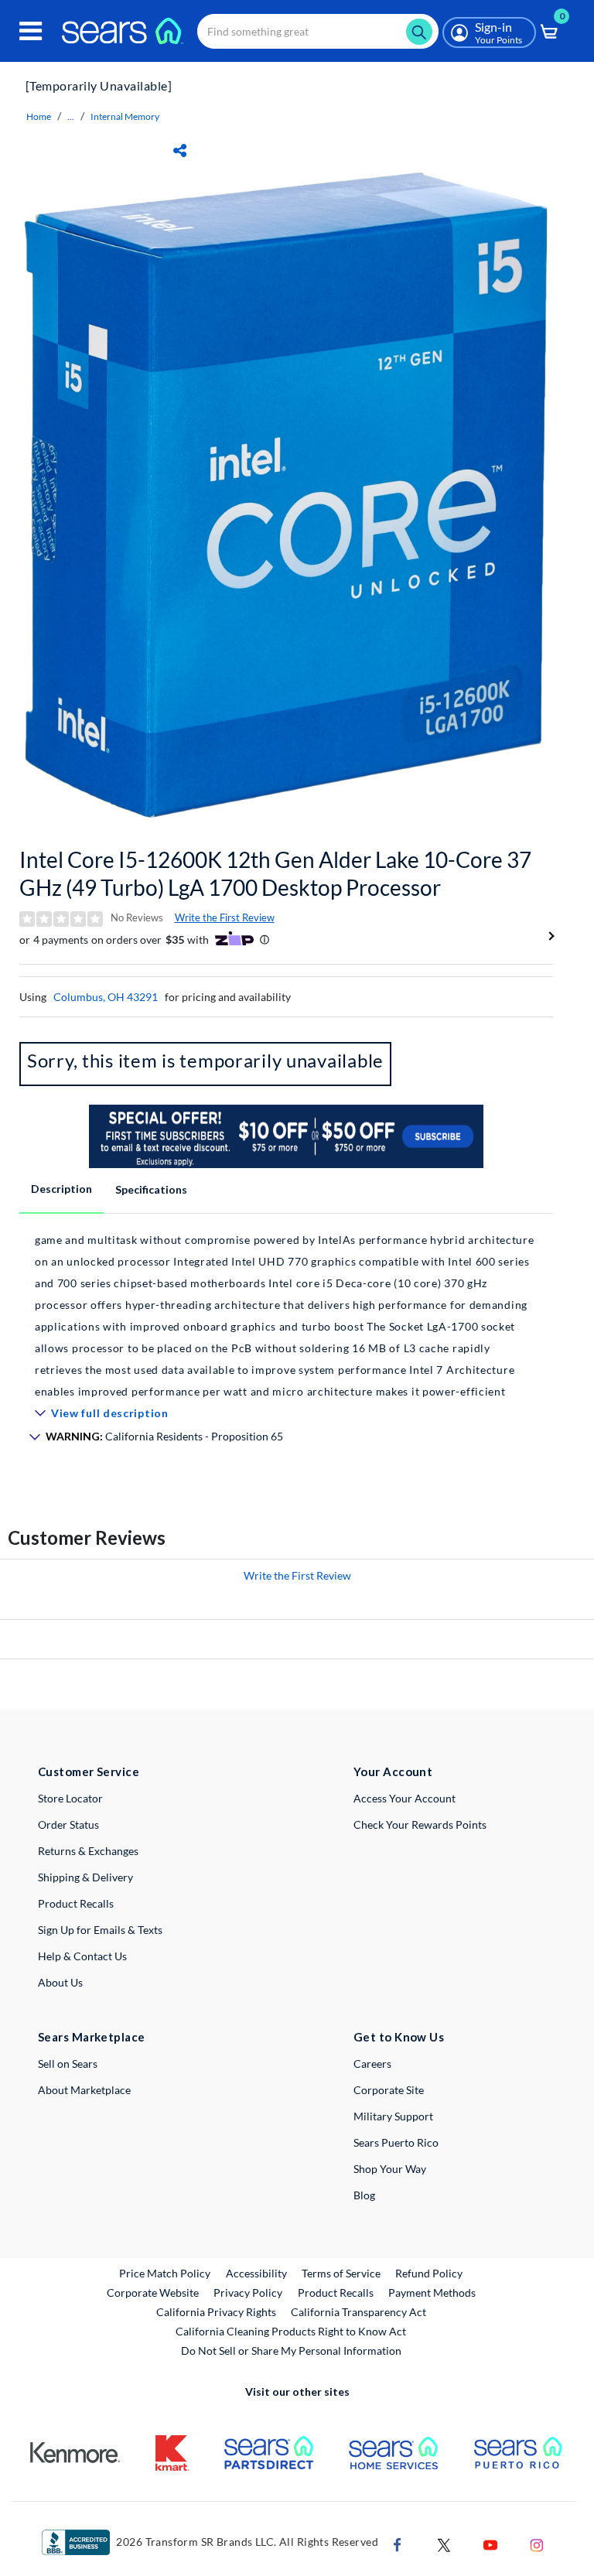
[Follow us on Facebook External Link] (398, 2543)
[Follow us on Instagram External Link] (537, 2543)
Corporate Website (154, 2292)
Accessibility (256, 2273)
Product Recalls (76, 1903)
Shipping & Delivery (85, 1877)
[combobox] (318, 31)
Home (39, 116)
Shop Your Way (390, 2169)
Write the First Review (225, 917)
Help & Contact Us (82, 1956)
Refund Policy (429, 2273)
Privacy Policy (248, 2292)
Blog (364, 2195)
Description (61, 1189)
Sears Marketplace (92, 2037)
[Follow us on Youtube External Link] (490, 2543)
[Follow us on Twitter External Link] (444, 2543)
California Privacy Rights (216, 2312)
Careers (372, 2064)
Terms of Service (341, 2273)
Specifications (151, 1189)
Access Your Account (405, 1798)
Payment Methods (432, 2292)
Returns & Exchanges (88, 1851)
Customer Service (89, 1771)
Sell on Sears (68, 2064)
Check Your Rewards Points (420, 1824)
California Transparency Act (358, 2312)
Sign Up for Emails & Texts (100, 1930)
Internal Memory (125, 116)
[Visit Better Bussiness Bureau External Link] (76, 2541)
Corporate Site (389, 2090)
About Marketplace (84, 2090)
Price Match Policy (165, 2273)
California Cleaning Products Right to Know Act (291, 2331)
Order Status (68, 1824)
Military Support (393, 2116)
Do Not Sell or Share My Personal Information (291, 2351)
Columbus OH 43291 (106, 997)
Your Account (393, 1771)
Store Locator (70, 1798)
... (71, 116)
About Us (60, 1982)
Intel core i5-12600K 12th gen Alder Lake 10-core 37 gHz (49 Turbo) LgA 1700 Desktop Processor (275, 873)
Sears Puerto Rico (396, 2142)
